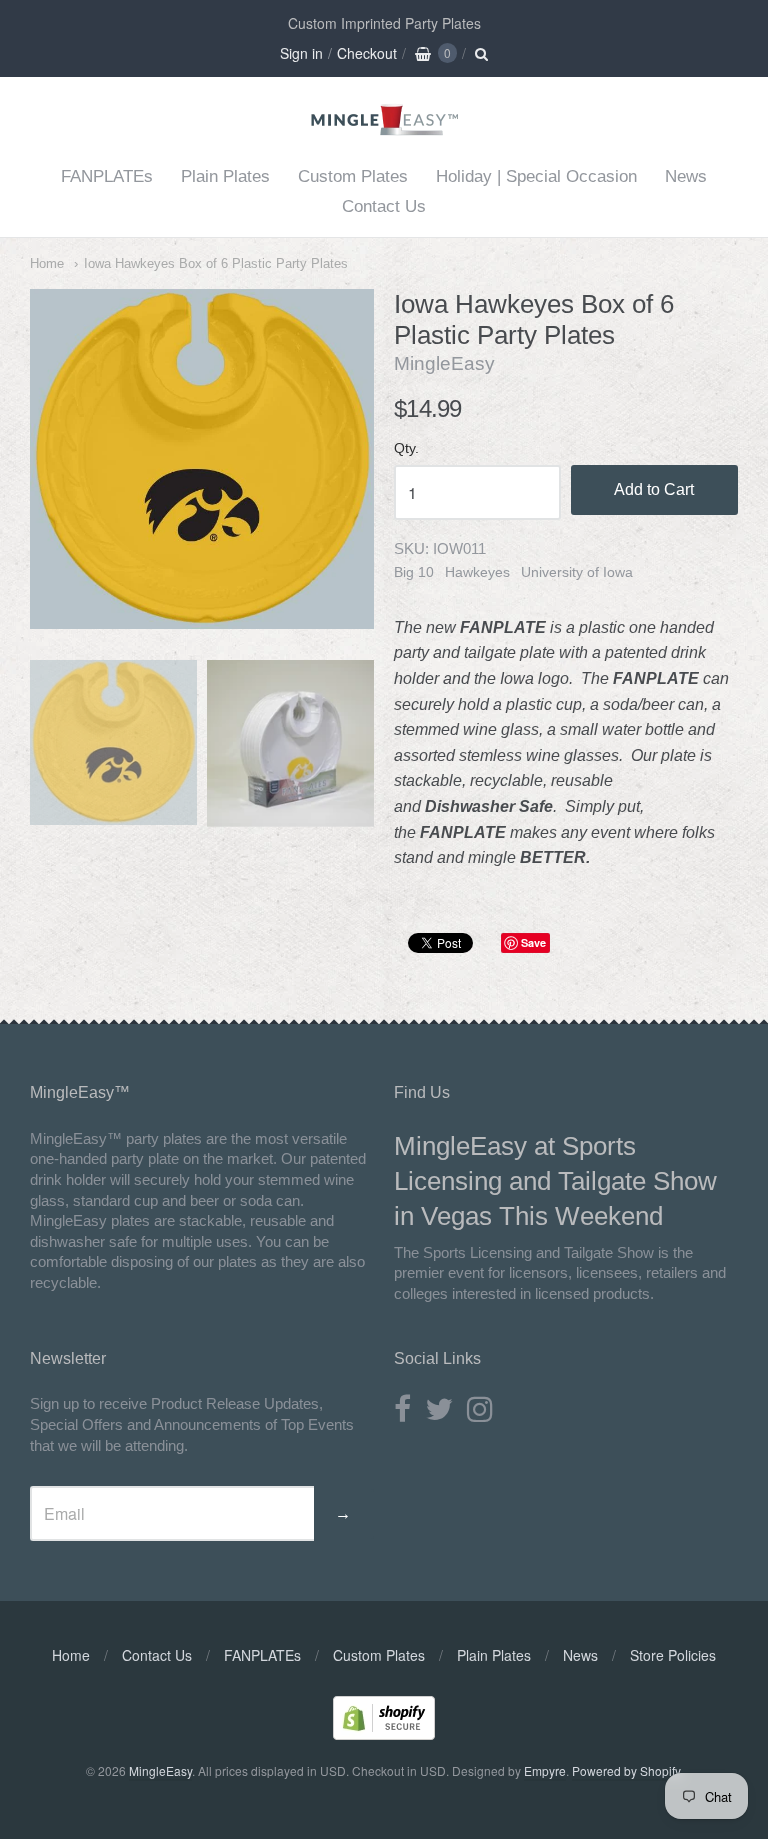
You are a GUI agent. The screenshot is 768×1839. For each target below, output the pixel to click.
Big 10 (414, 572)
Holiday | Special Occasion (536, 176)
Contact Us (384, 206)
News (686, 176)
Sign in (301, 53)
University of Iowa (577, 572)
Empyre (545, 1770)
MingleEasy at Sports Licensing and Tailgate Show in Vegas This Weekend (555, 1181)
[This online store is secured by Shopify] (384, 1733)
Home (47, 263)
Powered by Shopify (626, 1770)
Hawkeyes (477, 572)
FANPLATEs (107, 176)
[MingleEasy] (384, 129)
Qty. (406, 448)
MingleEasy (444, 363)
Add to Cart (654, 489)
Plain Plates (225, 176)
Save (533, 942)
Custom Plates (353, 176)
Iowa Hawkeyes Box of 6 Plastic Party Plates (216, 263)
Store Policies (673, 1655)
